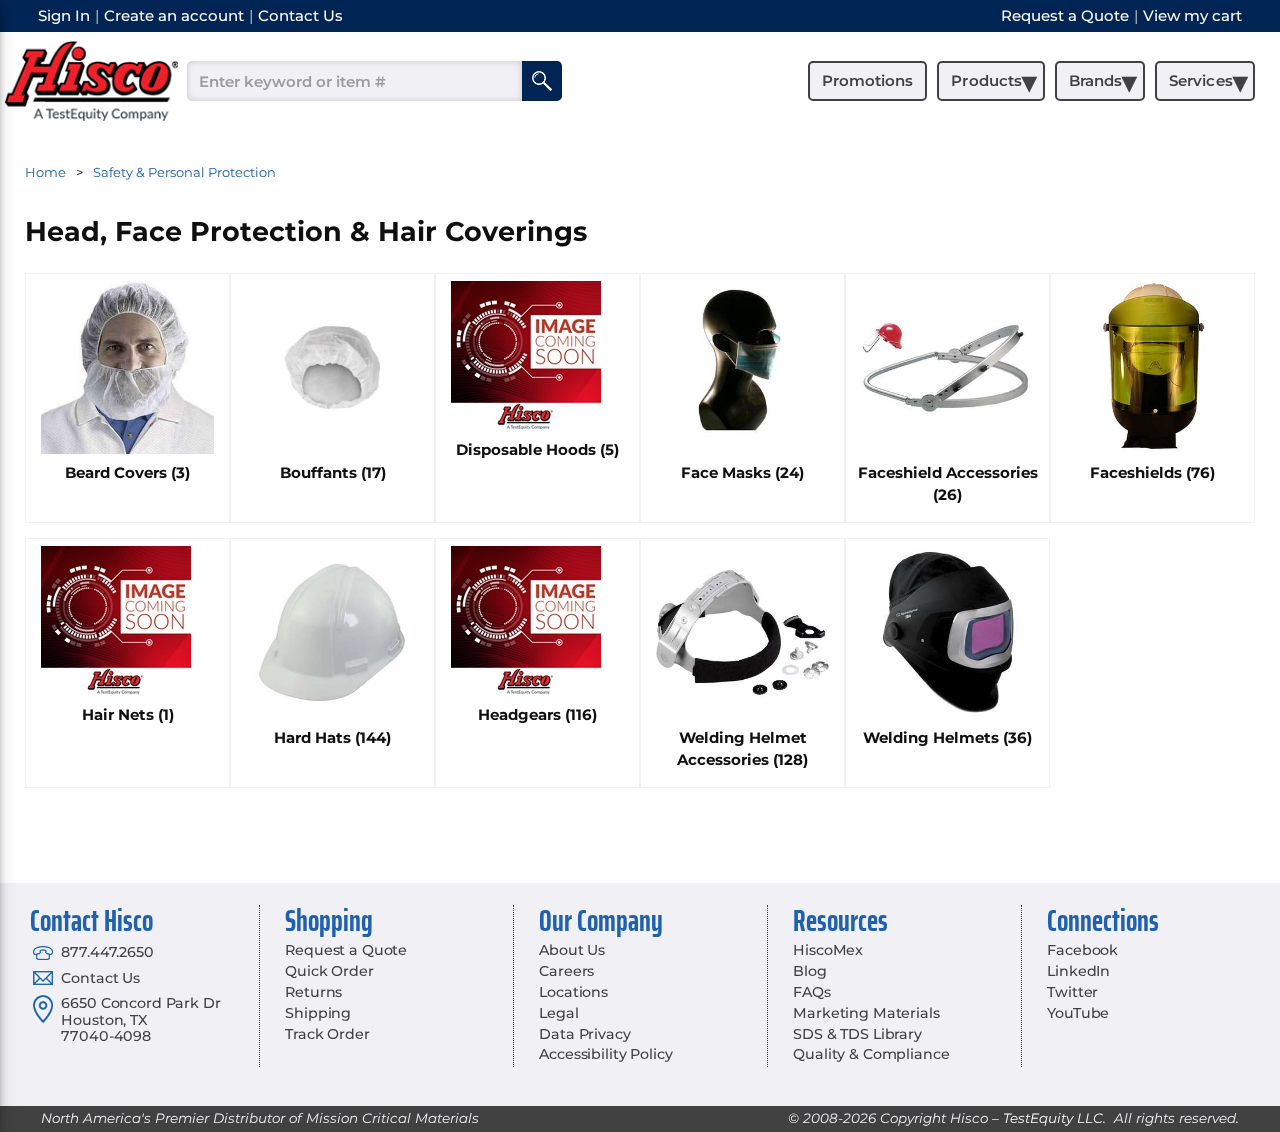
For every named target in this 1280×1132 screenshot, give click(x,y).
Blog (809, 971)
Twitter (1072, 992)
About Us (572, 950)
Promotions (867, 80)
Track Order (327, 1034)
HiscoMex (828, 950)
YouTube (1078, 1013)
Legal (558, 1013)
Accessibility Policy (605, 1054)
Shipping (318, 1013)
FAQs (811, 992)
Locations (573, 992)
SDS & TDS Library (857, 1034)
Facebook (1082, 950)
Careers (566, 971)
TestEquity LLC (1053, 1118)
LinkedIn (1078, 971)
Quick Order (329, 971)
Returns (313, 992)
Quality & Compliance (871, 1054)
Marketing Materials (866, 1013)
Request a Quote (346, 950)
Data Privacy (584, 1034)
